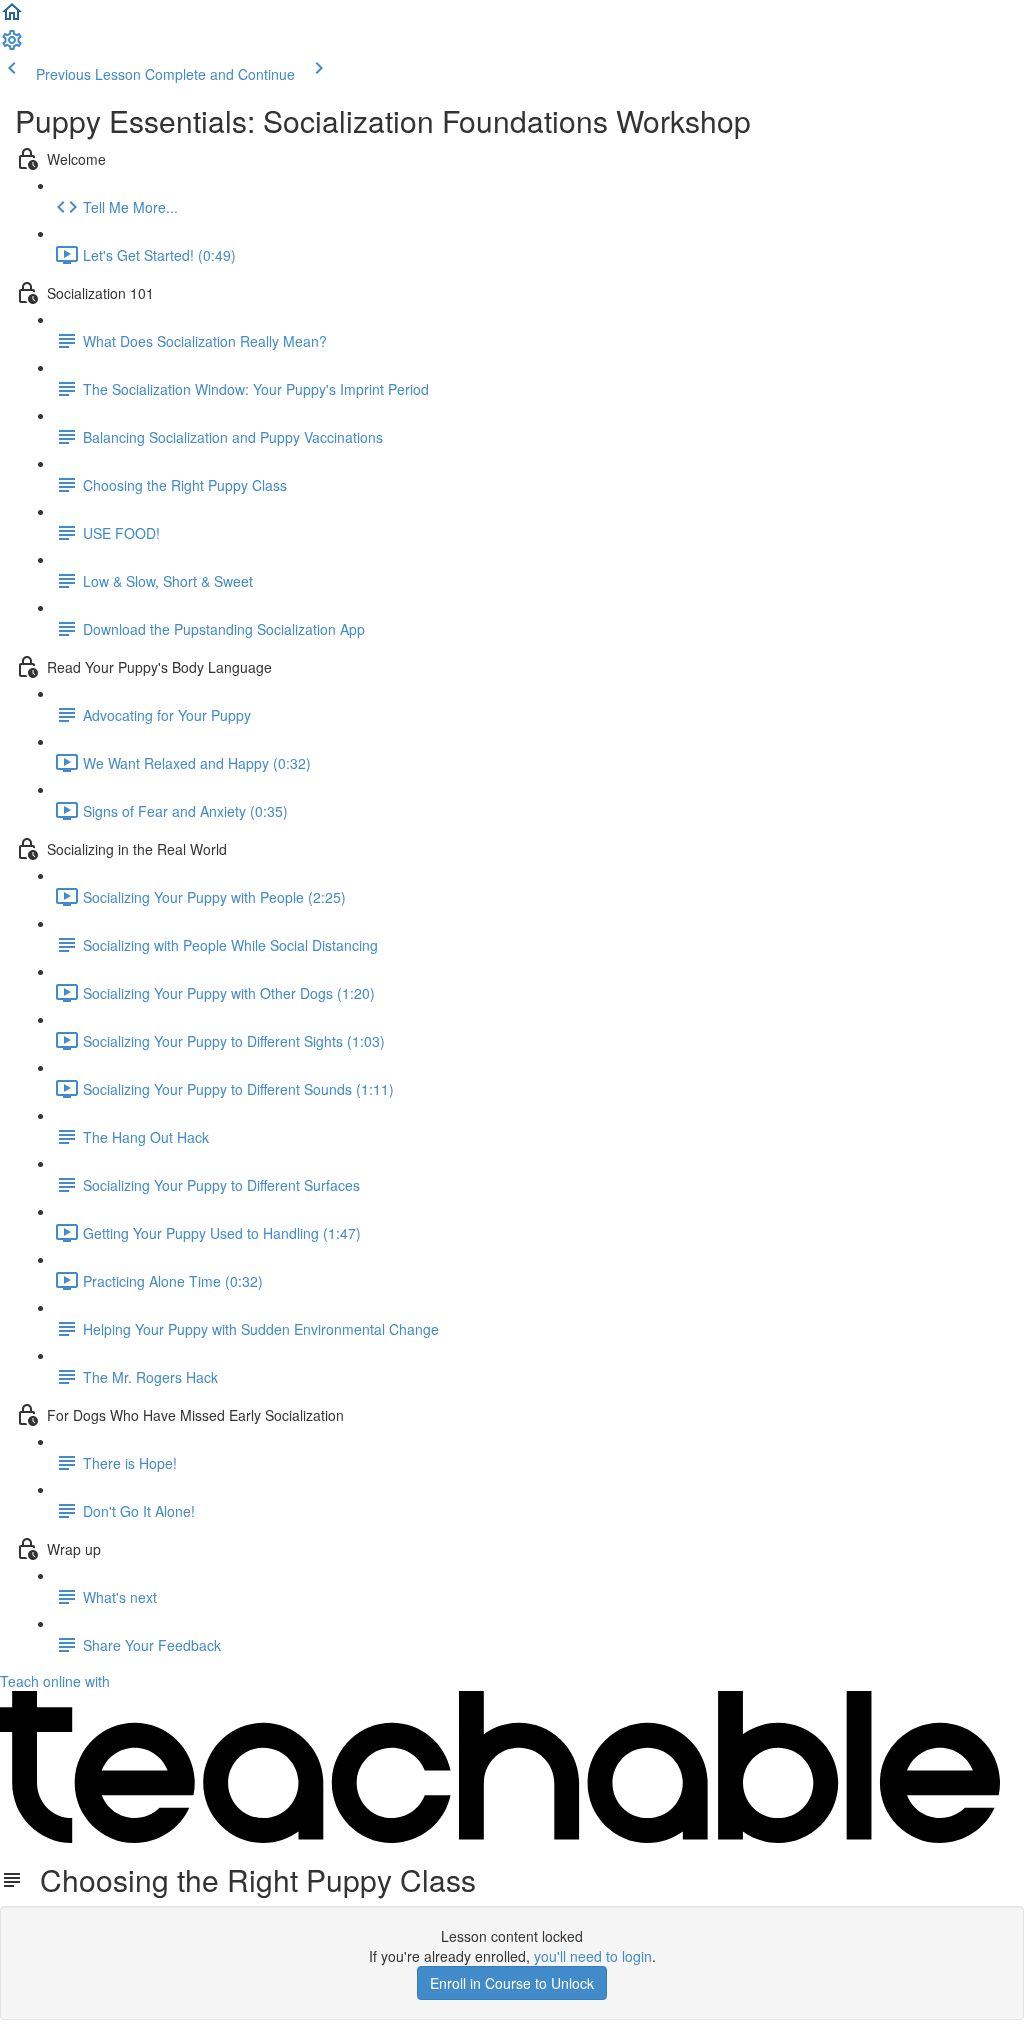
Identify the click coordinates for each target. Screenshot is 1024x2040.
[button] (12, 18)
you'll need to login (593, 1956)
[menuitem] (12, 46)
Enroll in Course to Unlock (512, 1983)
